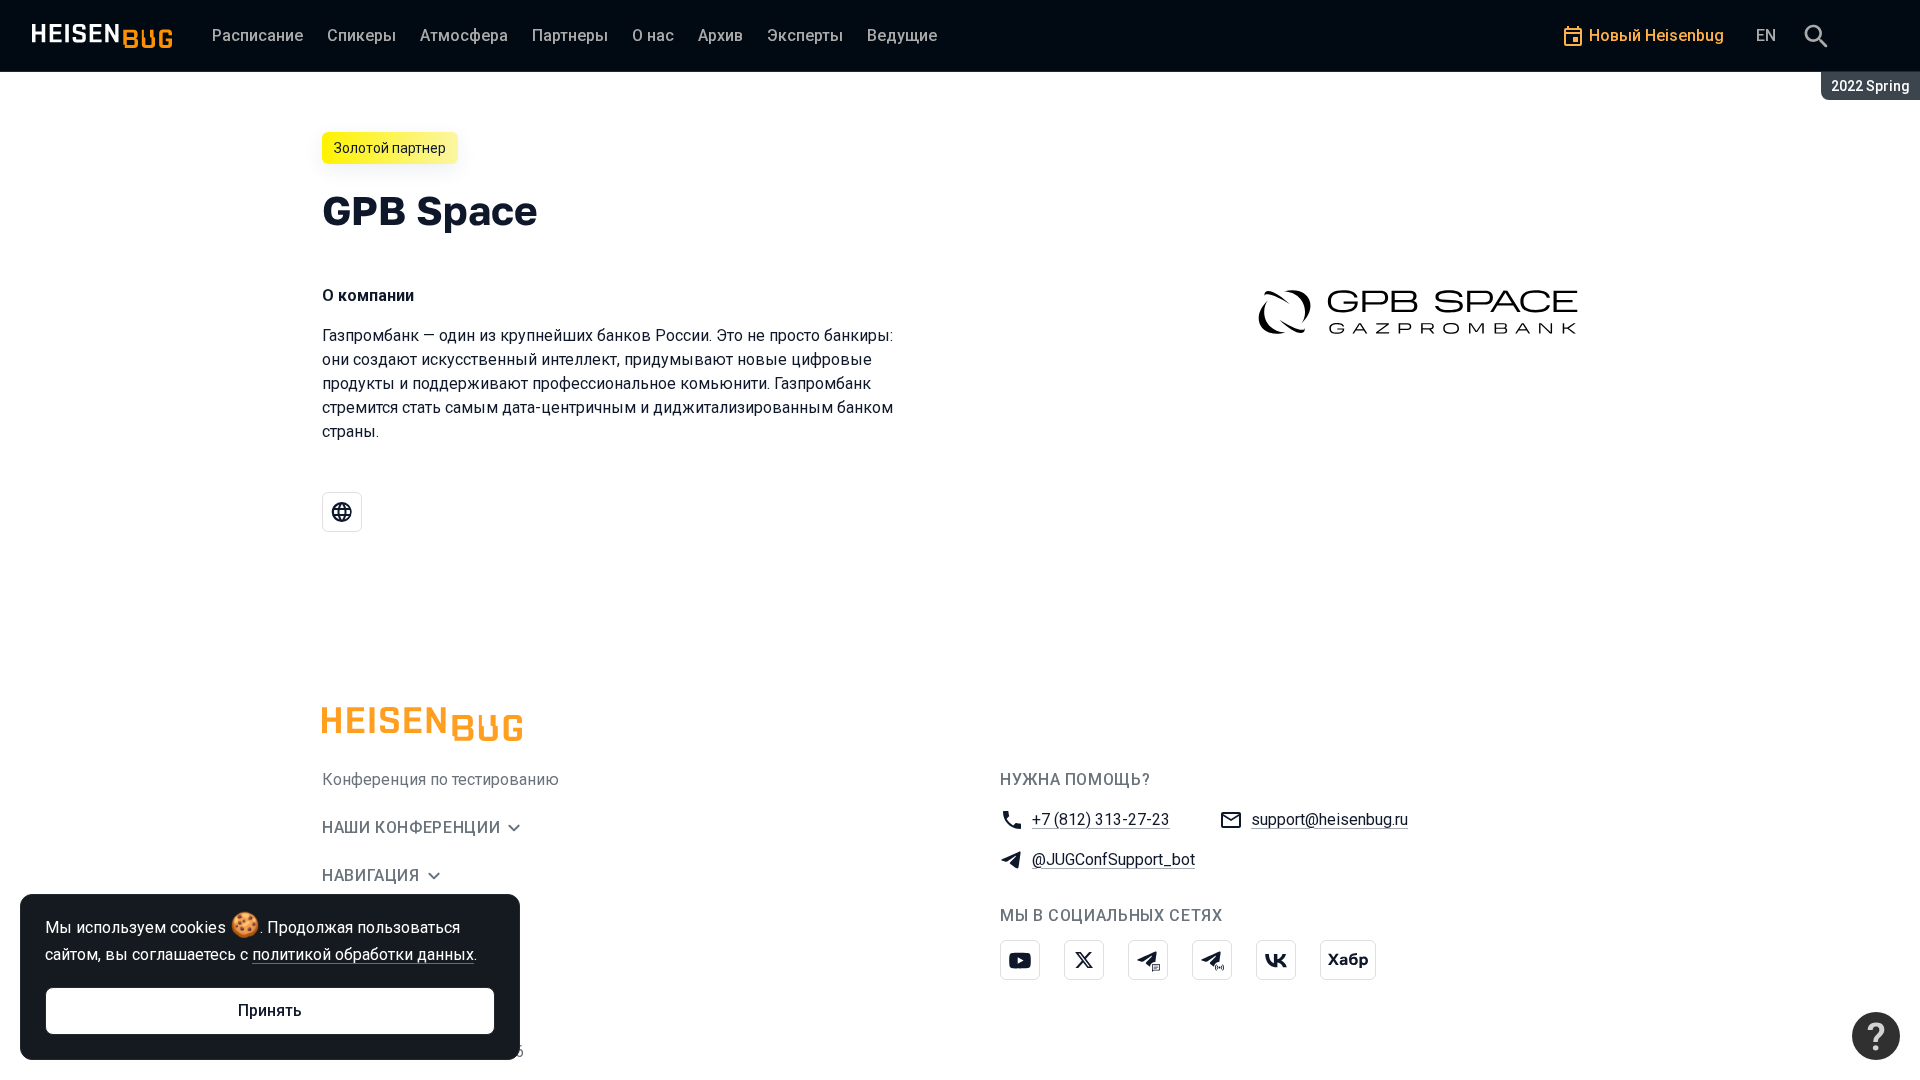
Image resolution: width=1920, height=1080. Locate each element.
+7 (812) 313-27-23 (1101, 819)
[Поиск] (1816, 36)
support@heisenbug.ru (1329, 819)
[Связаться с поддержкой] (1876, 1036)
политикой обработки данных (363, 954)
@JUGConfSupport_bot (1113, 859)
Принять (270, 1010)
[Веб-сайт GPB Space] (342, 512)
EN (1766, 35)
